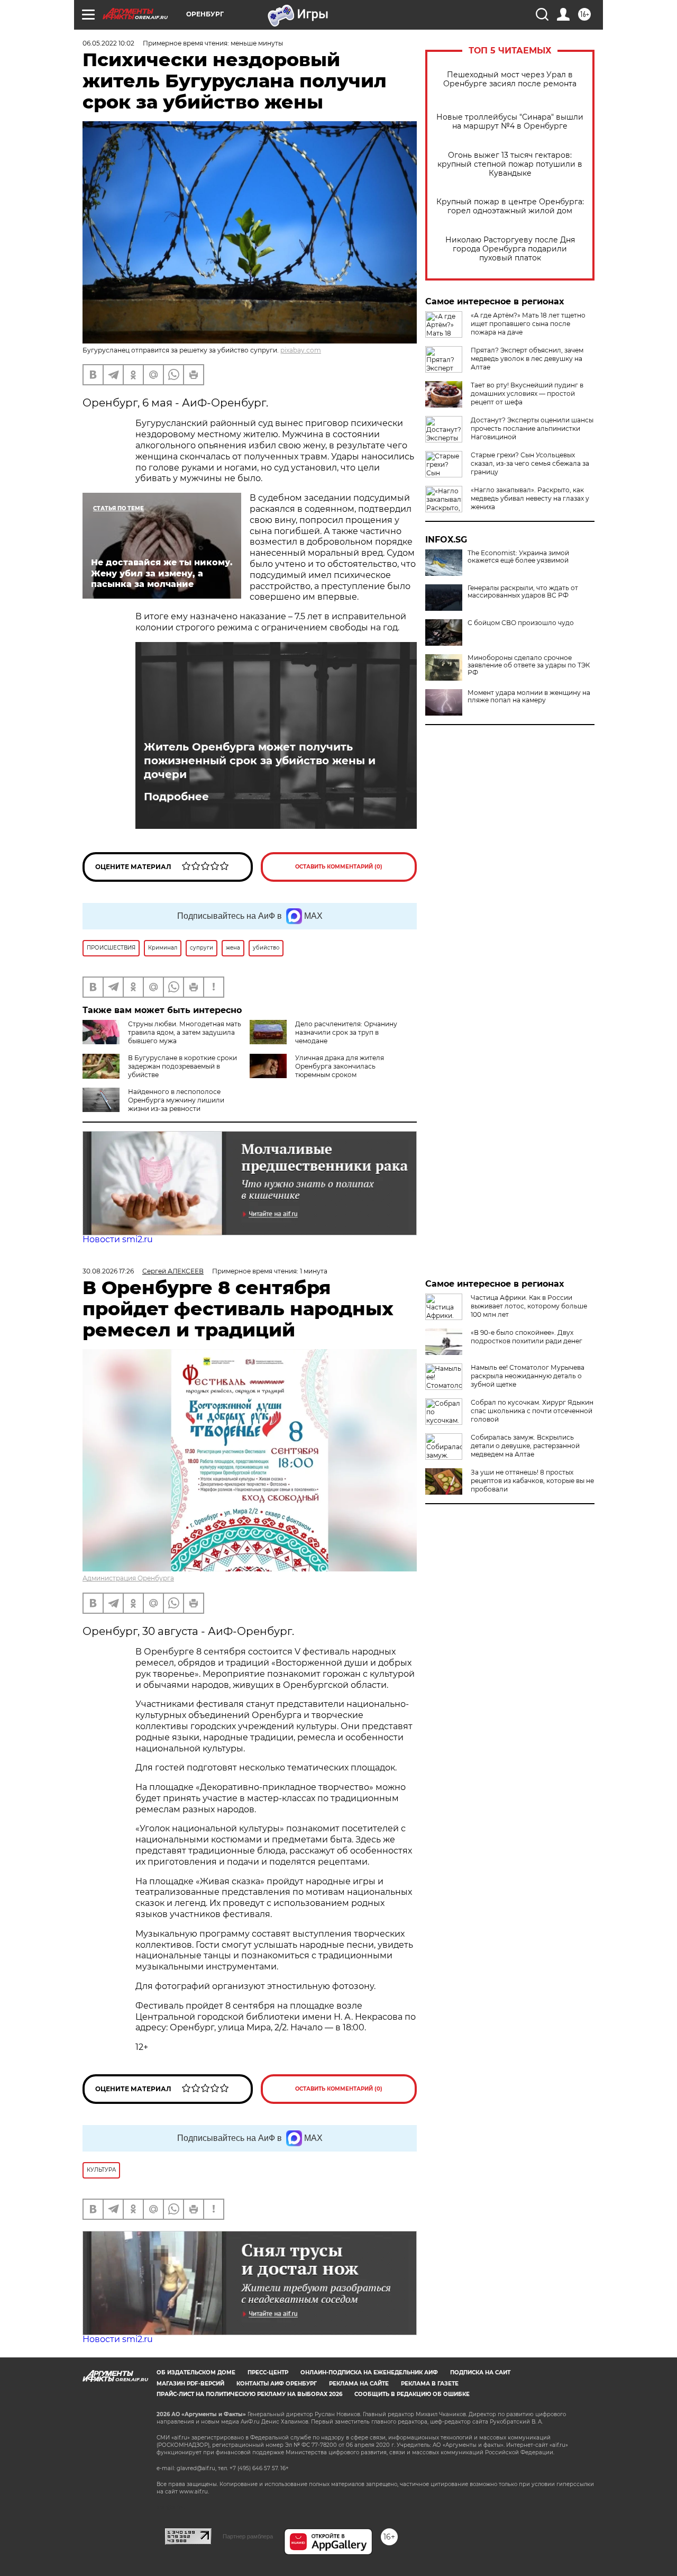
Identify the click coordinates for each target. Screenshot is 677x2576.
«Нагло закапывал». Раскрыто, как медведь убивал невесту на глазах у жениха (530, 498)
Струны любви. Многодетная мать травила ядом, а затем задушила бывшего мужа (185, 1032)
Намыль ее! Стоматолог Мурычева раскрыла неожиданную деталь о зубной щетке (528, 1376)
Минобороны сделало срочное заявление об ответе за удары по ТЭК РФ (529, 665)
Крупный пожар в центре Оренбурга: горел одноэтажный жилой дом (510, 206)
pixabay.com (301, 350)
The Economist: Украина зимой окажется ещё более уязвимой (518, 557)
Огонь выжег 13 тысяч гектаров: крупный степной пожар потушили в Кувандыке (510, 164)
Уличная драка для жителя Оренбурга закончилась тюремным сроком (340, 1066)
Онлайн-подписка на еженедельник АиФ (369, 2372)
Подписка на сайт (480, 2372)
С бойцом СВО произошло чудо (521, 623)
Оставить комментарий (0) (339, 867)
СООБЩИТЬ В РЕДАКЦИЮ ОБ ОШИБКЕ (412, 2394)
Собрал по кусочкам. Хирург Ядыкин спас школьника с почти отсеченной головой (532, 1411)
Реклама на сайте (359, 2384)
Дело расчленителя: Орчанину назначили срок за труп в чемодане (346, 1032)
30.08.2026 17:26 (108, 1271)
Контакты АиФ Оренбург (277, 2384)
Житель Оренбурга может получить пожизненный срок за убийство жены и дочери (260, 761)
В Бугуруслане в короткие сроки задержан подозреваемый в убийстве (182, 1066)
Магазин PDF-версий (190, 2384)
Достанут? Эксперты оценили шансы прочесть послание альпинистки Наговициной (532, 428)
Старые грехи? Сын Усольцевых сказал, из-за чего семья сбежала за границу (530, 463)
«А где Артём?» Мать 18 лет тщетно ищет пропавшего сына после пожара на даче (528, 324)
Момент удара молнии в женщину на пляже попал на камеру (529, 697)
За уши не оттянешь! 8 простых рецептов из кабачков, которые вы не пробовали (532, 1481)
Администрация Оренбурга (128, 1578)
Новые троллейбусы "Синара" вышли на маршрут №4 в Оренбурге (510, 122)
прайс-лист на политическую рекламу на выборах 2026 (249, 2394)
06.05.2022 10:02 (108, 43)
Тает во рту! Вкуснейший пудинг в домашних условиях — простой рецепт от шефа (527, 394)
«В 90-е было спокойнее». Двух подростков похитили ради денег (527, 1337)
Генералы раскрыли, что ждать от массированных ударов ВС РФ (523, 592)
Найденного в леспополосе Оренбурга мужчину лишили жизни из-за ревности (176, 1100)
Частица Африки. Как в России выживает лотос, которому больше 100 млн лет (529, 1306)
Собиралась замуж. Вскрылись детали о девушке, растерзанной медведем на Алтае (525, 1446)
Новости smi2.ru (118, 1239)
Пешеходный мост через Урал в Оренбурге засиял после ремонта (510, 79)
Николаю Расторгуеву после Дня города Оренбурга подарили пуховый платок (510, 249)
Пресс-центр (268, 2372)
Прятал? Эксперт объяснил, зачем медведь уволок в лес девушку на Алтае (527, 359)
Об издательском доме (196, 2372)
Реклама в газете (430, 2384)
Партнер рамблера (248, 2536)
